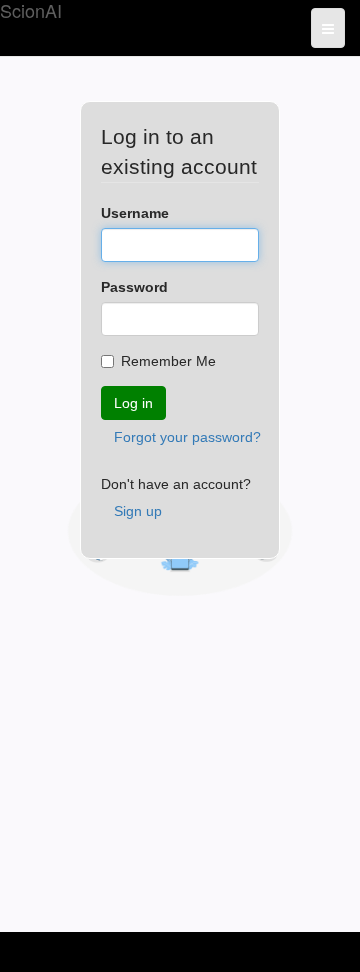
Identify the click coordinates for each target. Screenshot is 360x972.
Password (134, 287)
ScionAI (31, 11)
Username (135, 213)
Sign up (138, 511)
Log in (133, 403)
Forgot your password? (187, 437)
